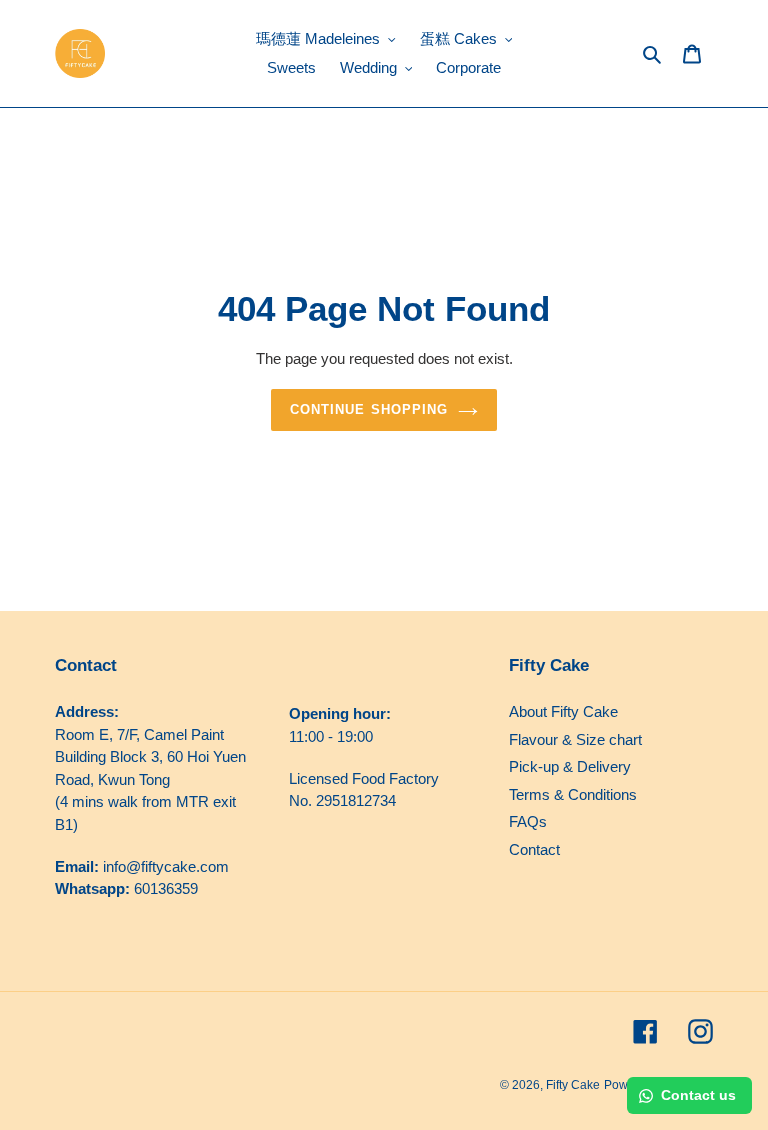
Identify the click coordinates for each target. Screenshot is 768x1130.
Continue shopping (369, 409)
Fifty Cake (573, 1085)
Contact (534, 849)
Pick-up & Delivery (570, 766)
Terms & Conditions (573, 794)
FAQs (528, 821)
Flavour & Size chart (575, 739)
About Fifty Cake (563, 711)
